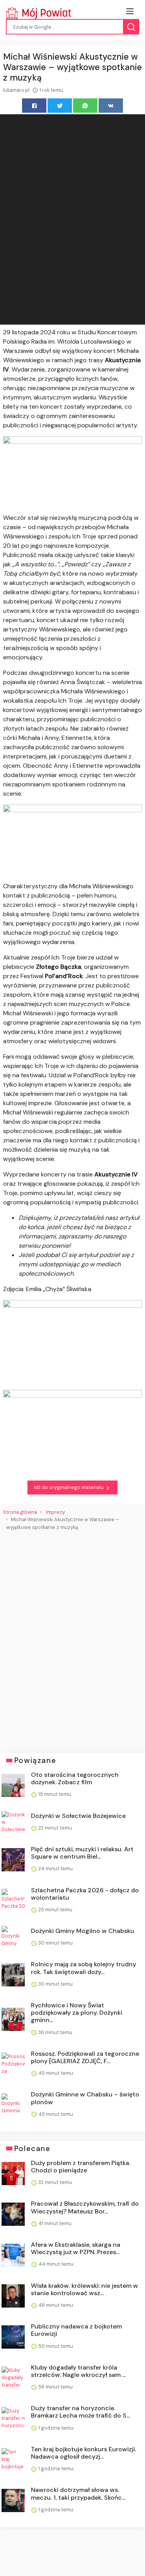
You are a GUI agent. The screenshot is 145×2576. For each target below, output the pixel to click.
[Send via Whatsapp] (85, 106)
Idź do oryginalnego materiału (69, 1487)
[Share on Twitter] (60, 106)
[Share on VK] (111, 106)
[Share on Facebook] (34, 106)
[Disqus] (72, 1639)
